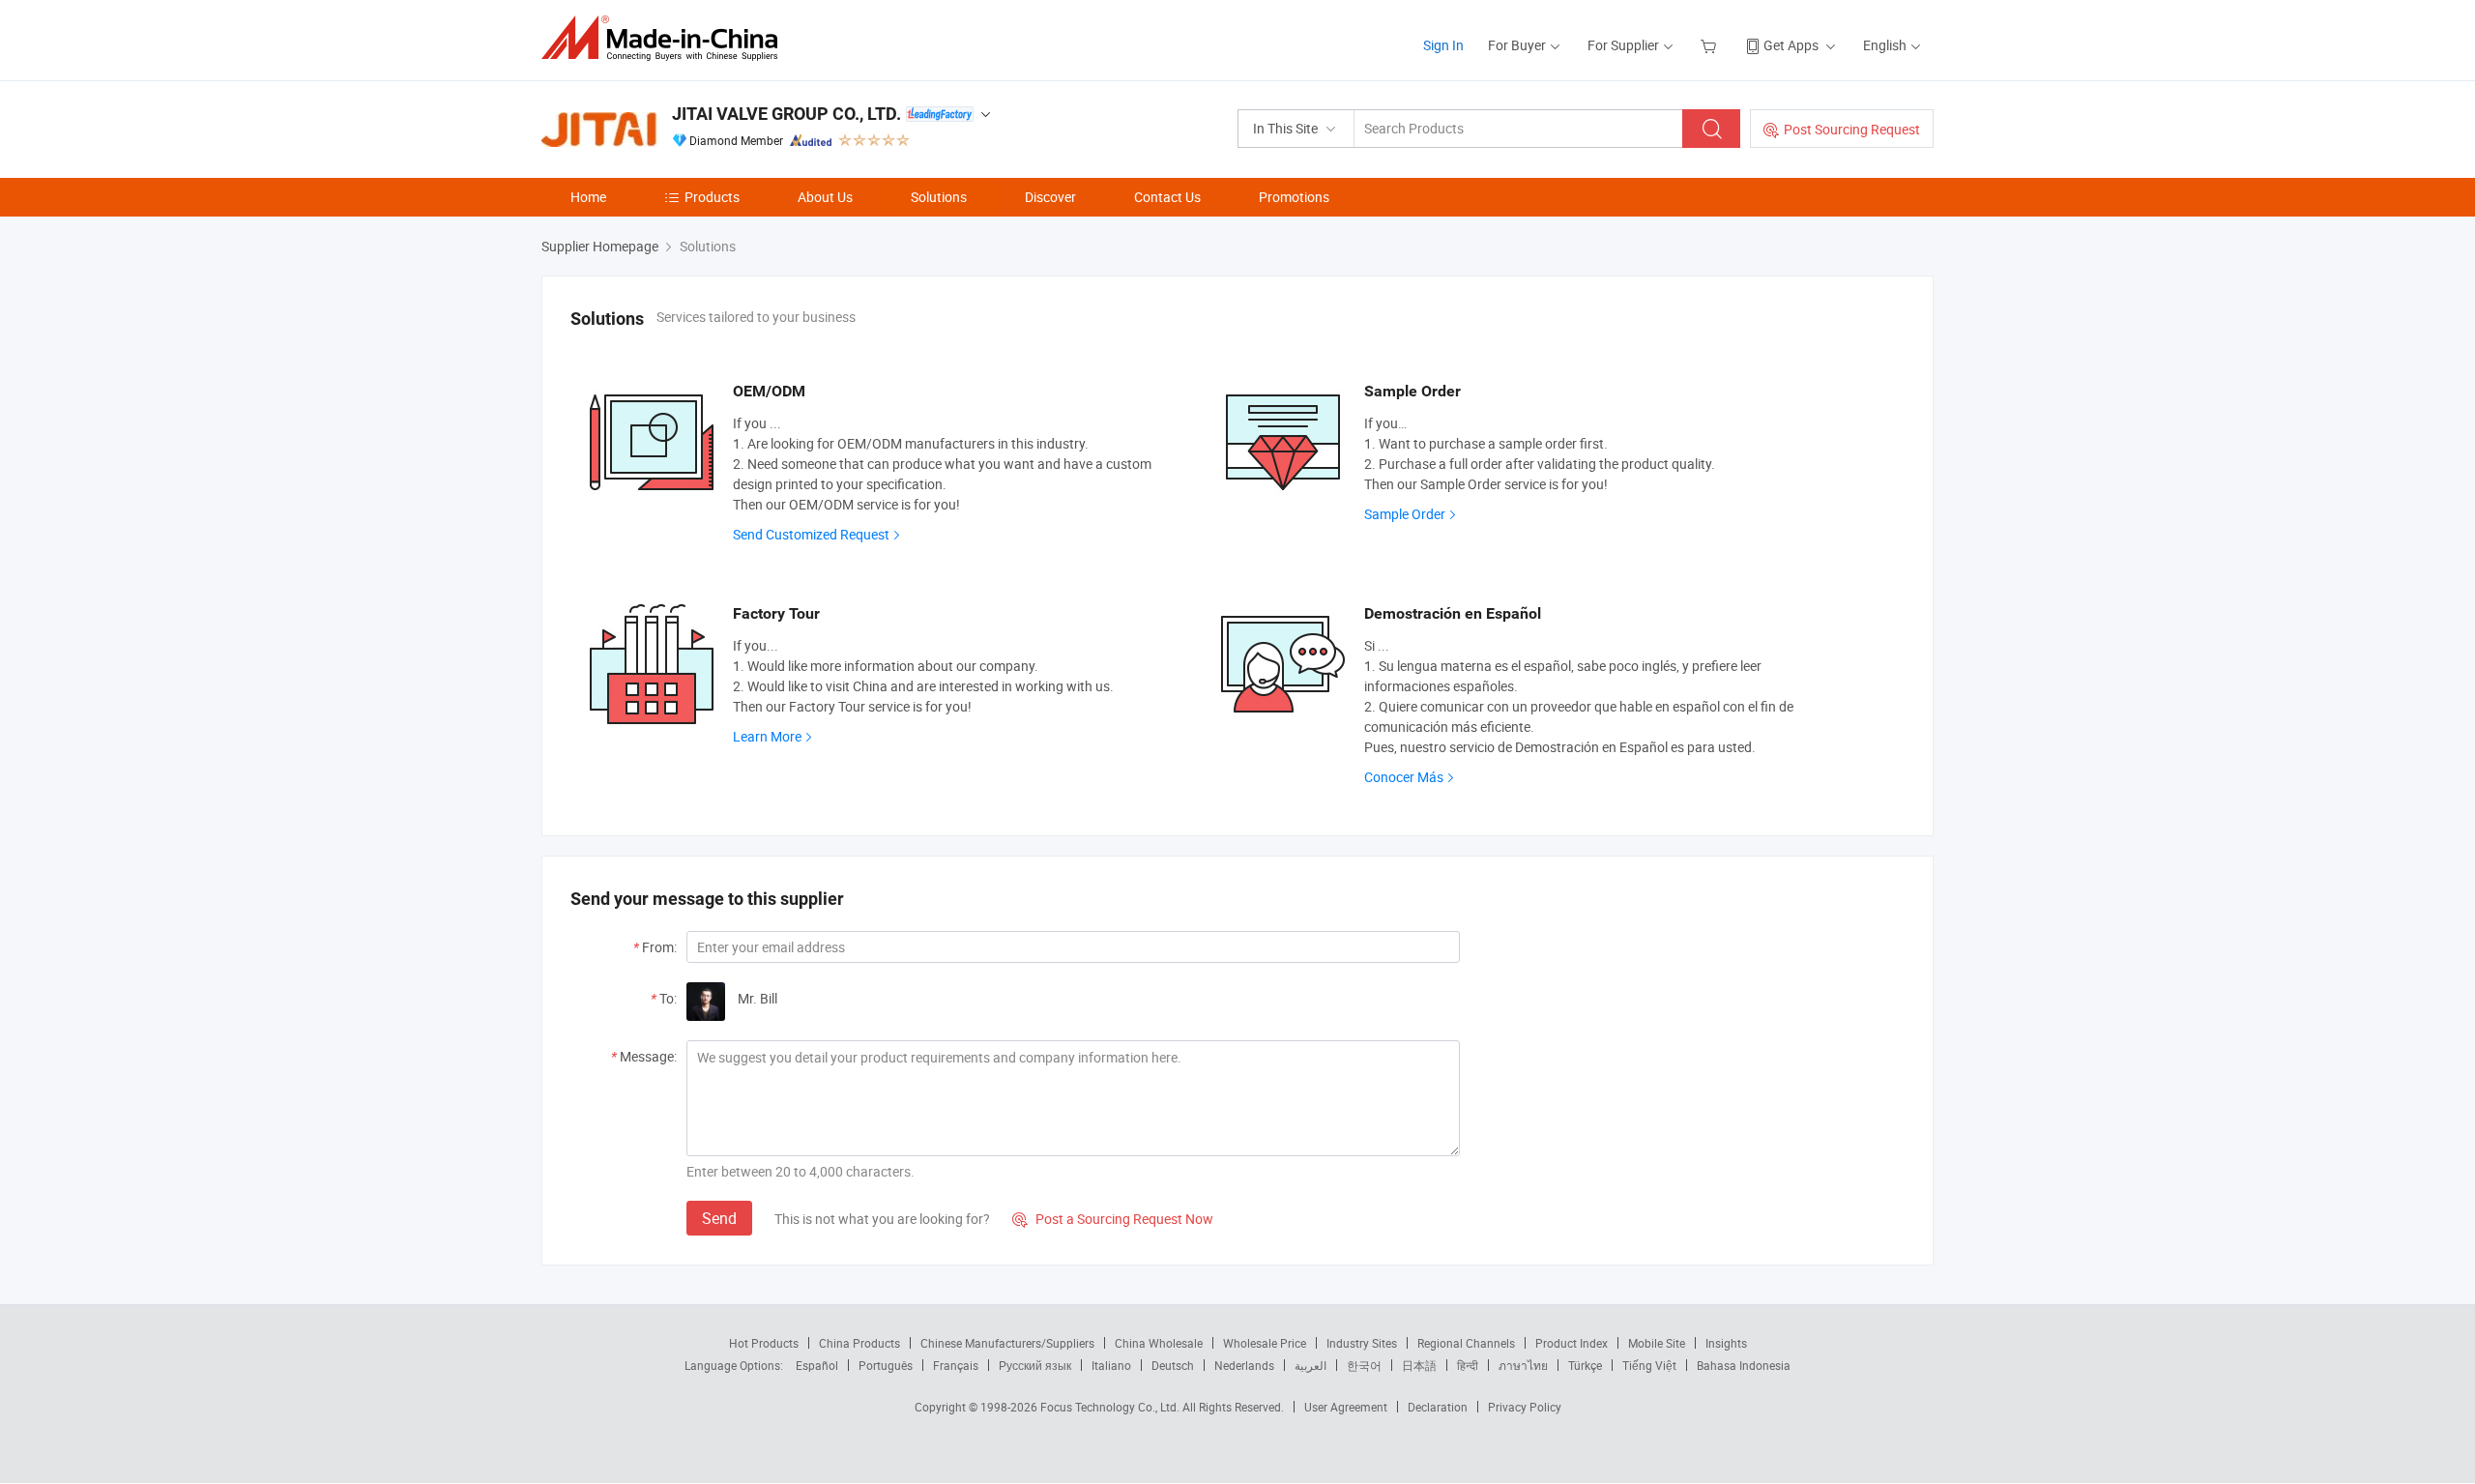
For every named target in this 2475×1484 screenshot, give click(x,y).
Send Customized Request (811, 534)
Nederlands (1244, 1365)
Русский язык (1035, 1365)
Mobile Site (1657, 1343)
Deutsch (1173, 1365)
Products (712, 197)
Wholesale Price (1265, 1343)
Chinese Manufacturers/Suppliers (1007, 1343)
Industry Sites (1362, 1343)
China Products (859, 1343)
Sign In (1443, 45)
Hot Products (764, 1343)
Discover (1050, 197)
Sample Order (1405, 514)
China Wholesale (1159, 1343)
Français (956, 1365)
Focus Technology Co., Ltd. (1111, 1407)
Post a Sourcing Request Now (1113, 1219)
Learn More (767, 736)
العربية (1310, 1365)
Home (588, 197)
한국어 (1364, 1365)
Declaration (1438, 1407)
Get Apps (1791, 45)
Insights (1726, 1343)
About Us (825, 197)
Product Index (1572, 1343)
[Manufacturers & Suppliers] (666, 38)
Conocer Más (1404, 777)
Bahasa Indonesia (1744, 1365)
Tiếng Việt (1649, 1365)
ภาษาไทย (1523, 1365)
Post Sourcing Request (1852, 129)
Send (719, 1218)
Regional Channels (1466, 1343)
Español (817, 1365)
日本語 (1419, 1365)
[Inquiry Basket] (1711, 45)
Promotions (1294, 197)
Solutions (939, 197)
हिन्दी (1468, 1365)
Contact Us (1167, 197)
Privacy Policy (1525, 1407)
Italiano (1111, 1365)
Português (886, 1365)
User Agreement (1346, 1407)
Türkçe (1585, 1365)
